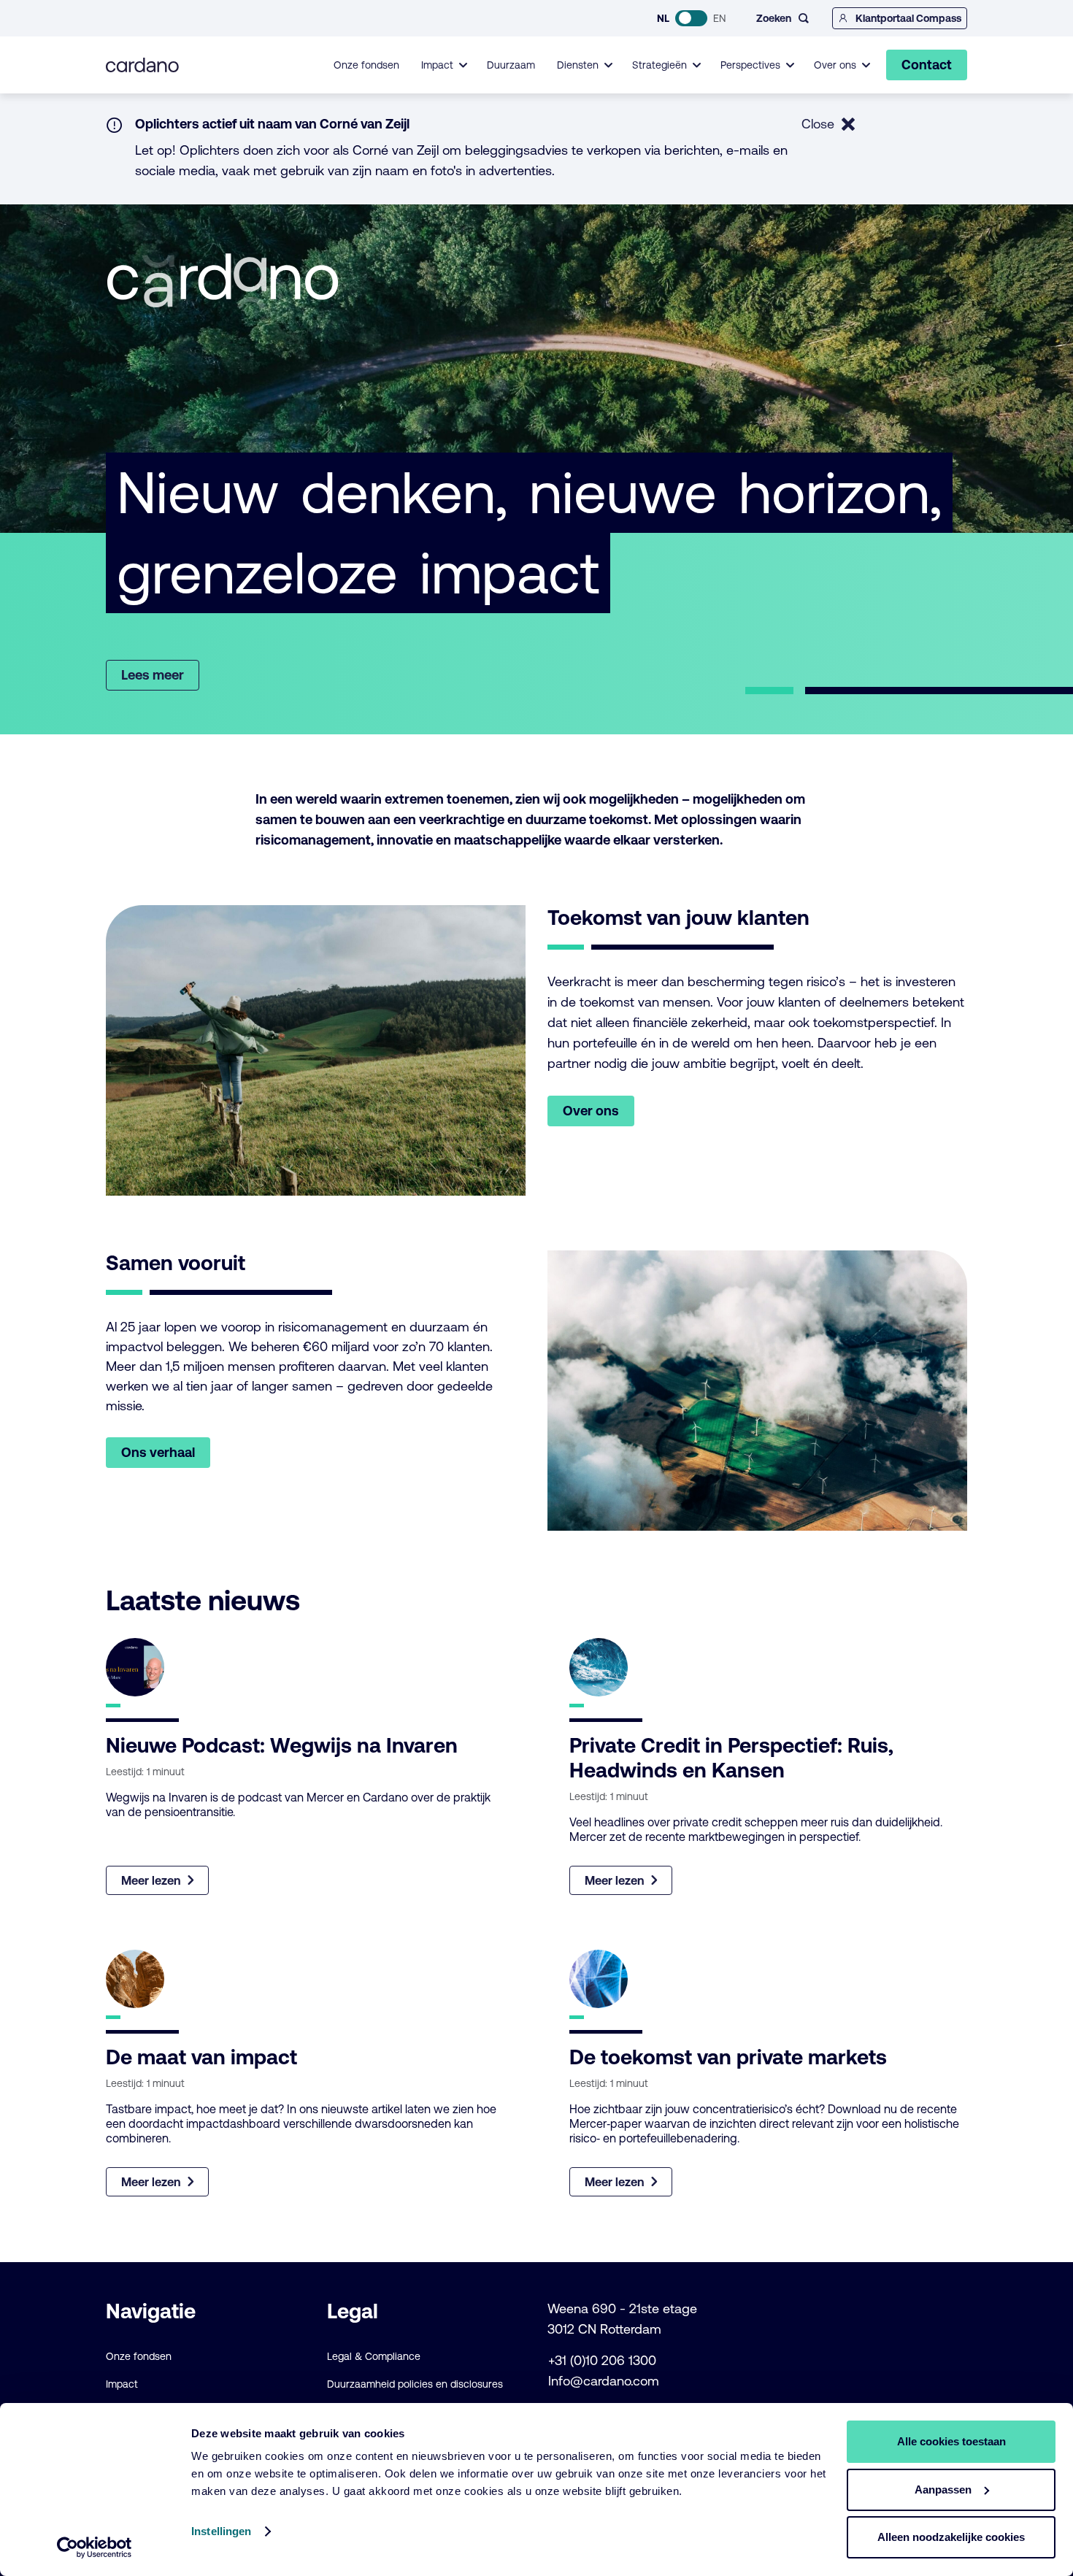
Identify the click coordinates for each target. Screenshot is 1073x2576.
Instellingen (221, 2531)
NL (663, 18)
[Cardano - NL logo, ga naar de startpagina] (142, 65)
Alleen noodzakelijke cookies (951, 2537)
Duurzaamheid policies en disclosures (415, 2384)
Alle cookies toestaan (951, 2441)
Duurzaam (511, 65)
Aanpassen (943, 2490)
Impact (122, 2384)
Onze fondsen (366, 65)
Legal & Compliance (374, 2356)
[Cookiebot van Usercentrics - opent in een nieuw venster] (95, 2548)
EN (719, 18)
